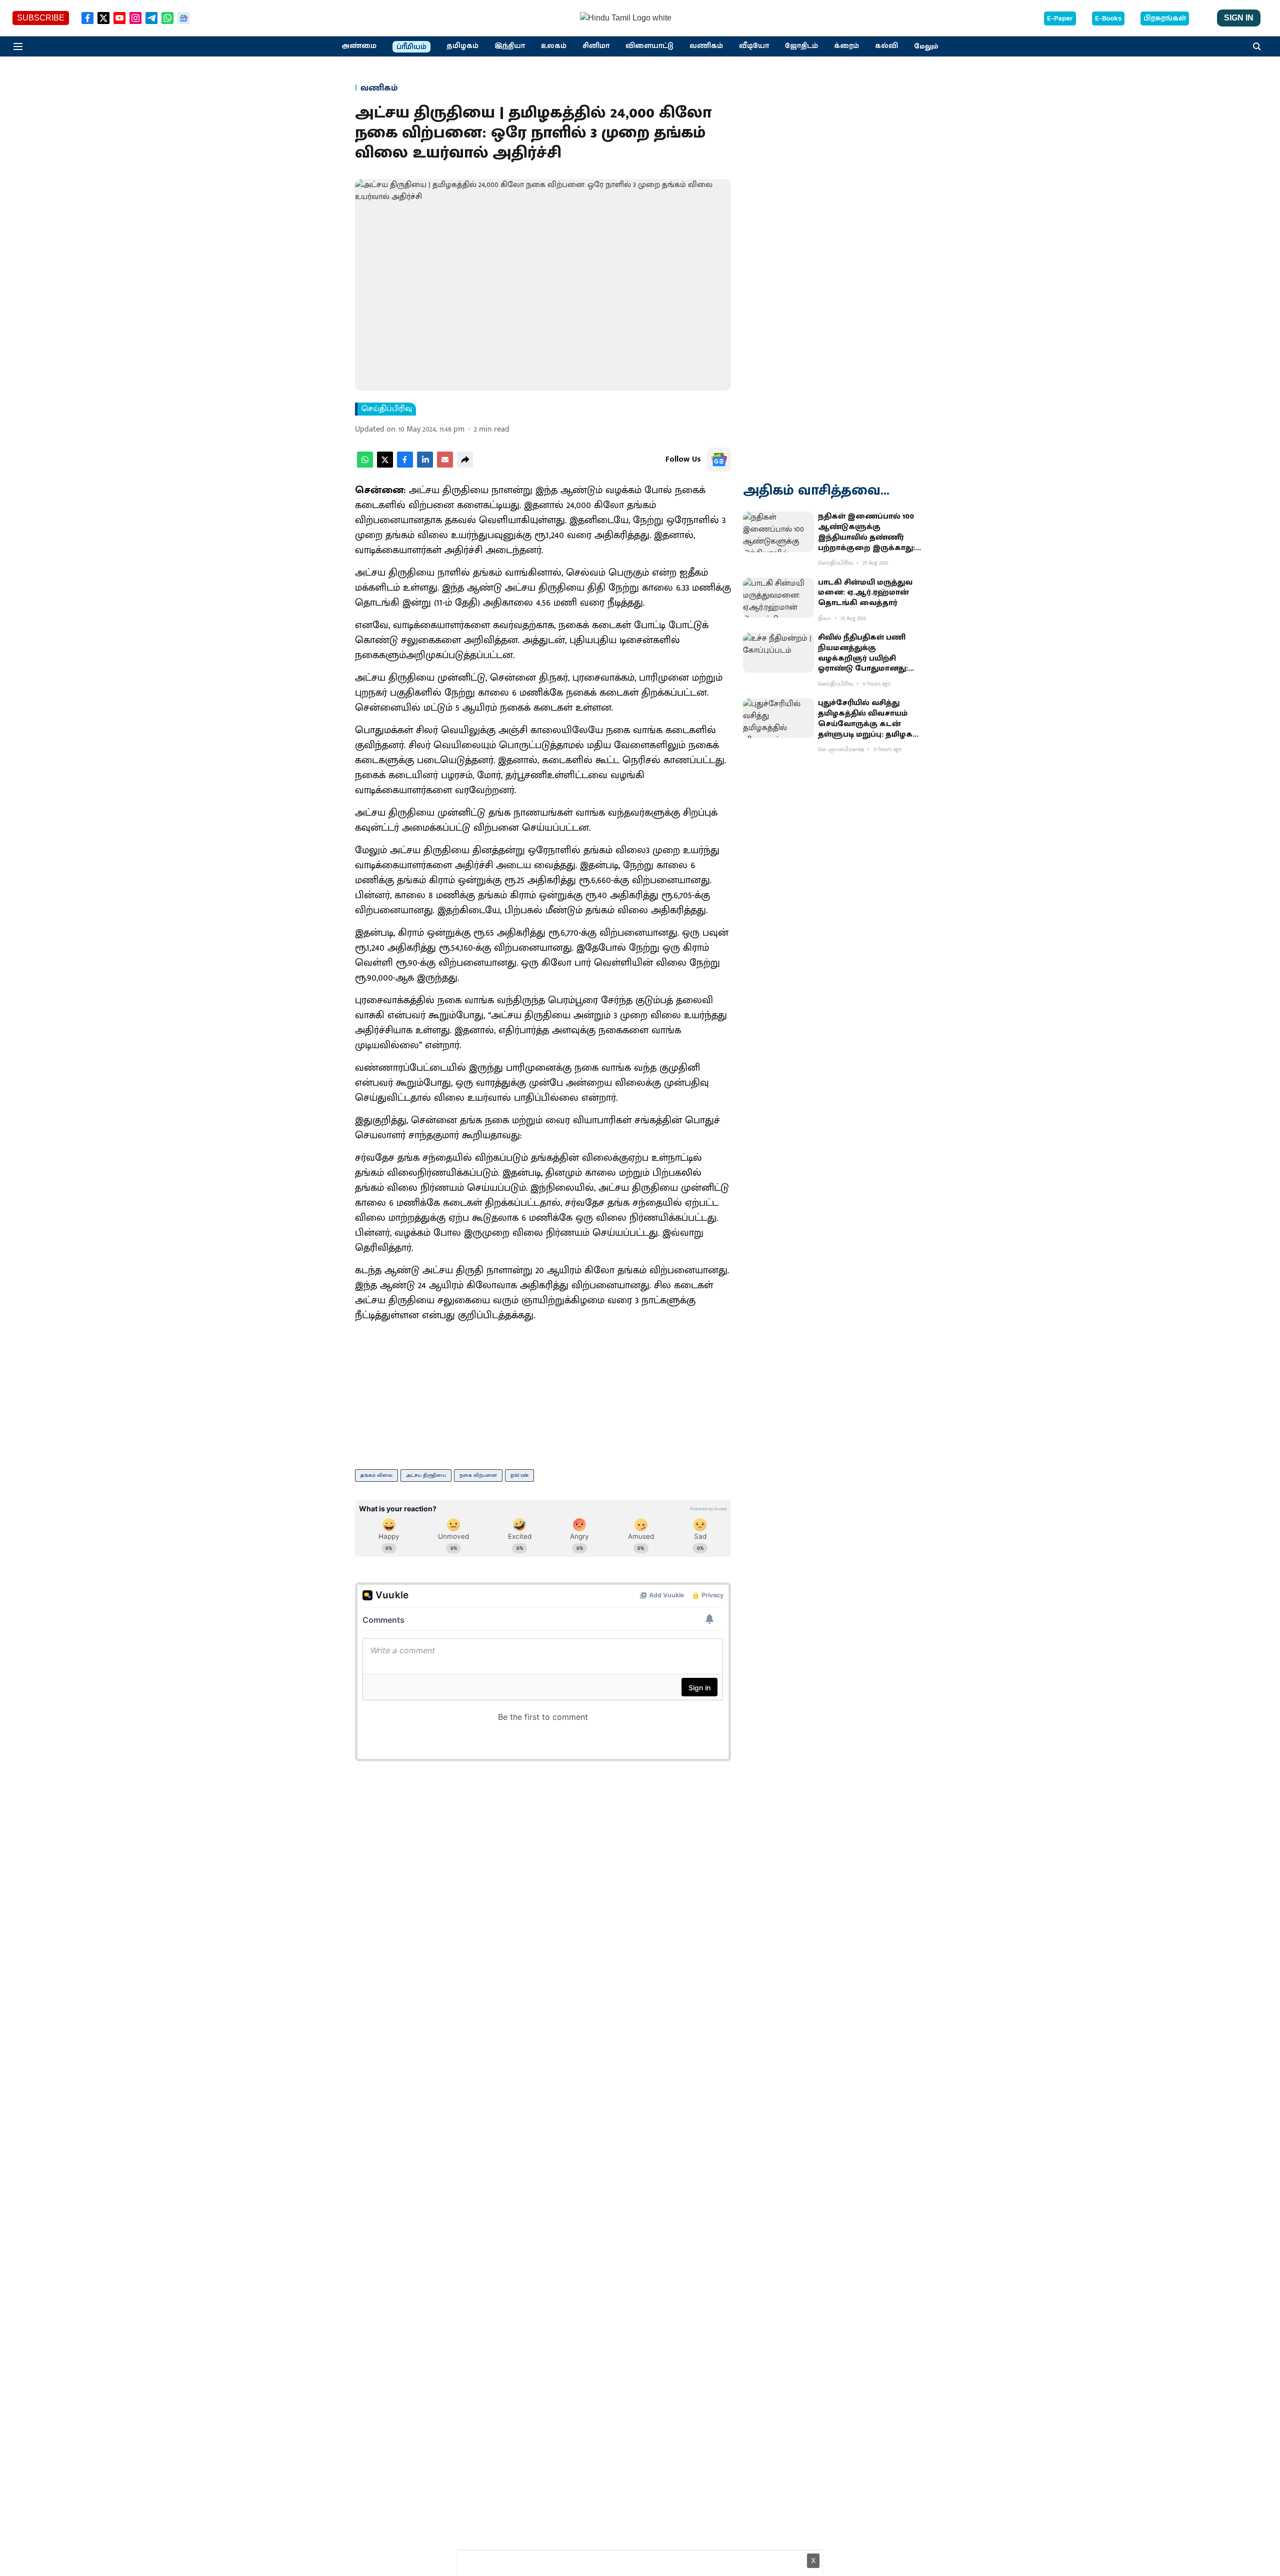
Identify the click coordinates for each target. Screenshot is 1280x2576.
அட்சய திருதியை (426, 1475)
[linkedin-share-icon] (425, 465)
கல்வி (886, 46)
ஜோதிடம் (801, 46)
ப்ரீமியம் (411, 47)
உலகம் (554, 46)
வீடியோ (754, 46)
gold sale (519, 1475)
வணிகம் (706, 46)
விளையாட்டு (649, 46)
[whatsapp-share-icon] (365, 465)
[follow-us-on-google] (719, 460)
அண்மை (359, 46)
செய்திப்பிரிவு (387, 409)
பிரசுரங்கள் (1165, 19)
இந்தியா (510, 46)
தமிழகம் (462, 46)
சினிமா (596, 46)
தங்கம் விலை (376, 1475)
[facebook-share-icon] (405, 465)
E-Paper (1060, 19)
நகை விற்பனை (478, 1475)
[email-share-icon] (445, 465)
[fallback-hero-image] (778, 532)
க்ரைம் (846, 46)
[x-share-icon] (385, 465)
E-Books (1108, 19)
